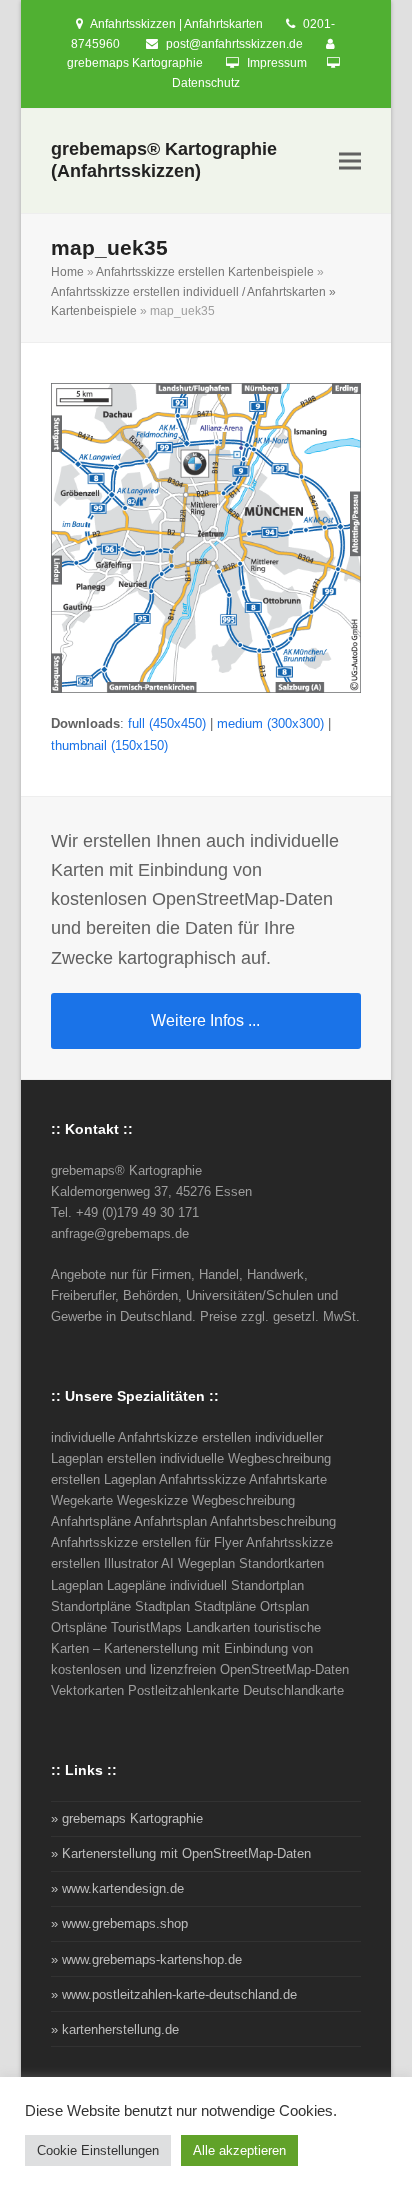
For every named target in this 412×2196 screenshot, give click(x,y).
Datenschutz (206, 83)
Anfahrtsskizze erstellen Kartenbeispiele (205, 272)
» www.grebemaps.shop (119, 1923)
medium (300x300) (270, 723)
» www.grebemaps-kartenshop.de (146, 1959)
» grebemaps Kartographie (127, 1818)
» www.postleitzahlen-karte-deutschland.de (174, 1994)
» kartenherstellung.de (115, 2029)
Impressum (277, 63)
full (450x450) (167, 723)
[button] (350, 161)
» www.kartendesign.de (117, 1888)
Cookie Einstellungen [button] (98, 2150)
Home (67, 272)
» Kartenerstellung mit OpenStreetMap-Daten (181, 1853)
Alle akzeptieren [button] (239, 2150)
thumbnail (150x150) (109, 745)
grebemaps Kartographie (135, 63)
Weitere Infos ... (205, 1020)
